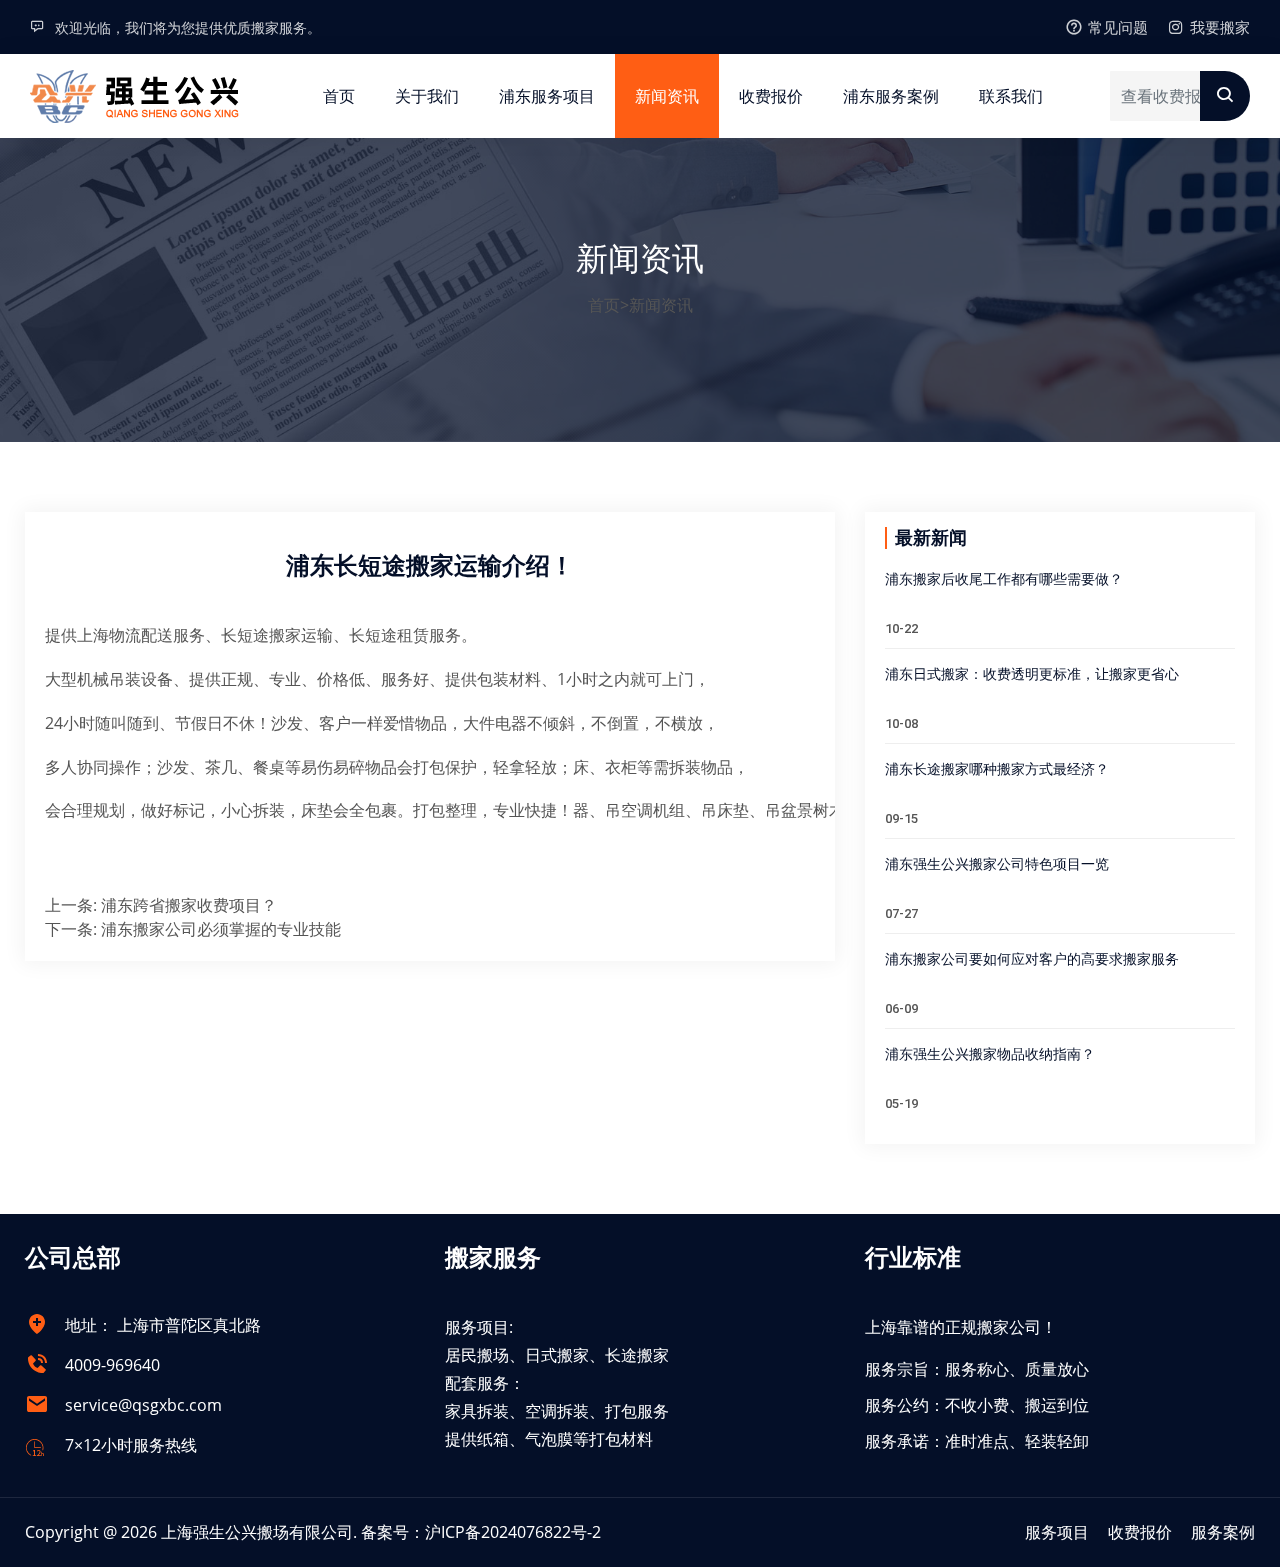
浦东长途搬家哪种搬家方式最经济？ (997, 769)
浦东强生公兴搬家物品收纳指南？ (990, 1054)
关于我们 (427, 96)
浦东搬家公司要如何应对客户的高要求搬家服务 (1032, 959)
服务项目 (1057, 1532)
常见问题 (1118, 27)
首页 (339, 96)
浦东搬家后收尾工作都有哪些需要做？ (1004, 579)
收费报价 (771, 96)
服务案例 (1223, 1532)
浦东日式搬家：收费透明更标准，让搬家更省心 (1032, 674)
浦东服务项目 (547, 96)
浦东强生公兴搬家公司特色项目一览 (997, 864)
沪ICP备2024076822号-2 (513, 1532)
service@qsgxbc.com (143, 1405)
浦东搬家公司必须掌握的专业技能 (221, 929)
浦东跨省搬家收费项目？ (189, 905)
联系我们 (1011, 96)
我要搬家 (1220, 27)
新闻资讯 (667, 96)
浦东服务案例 (891, 96)
